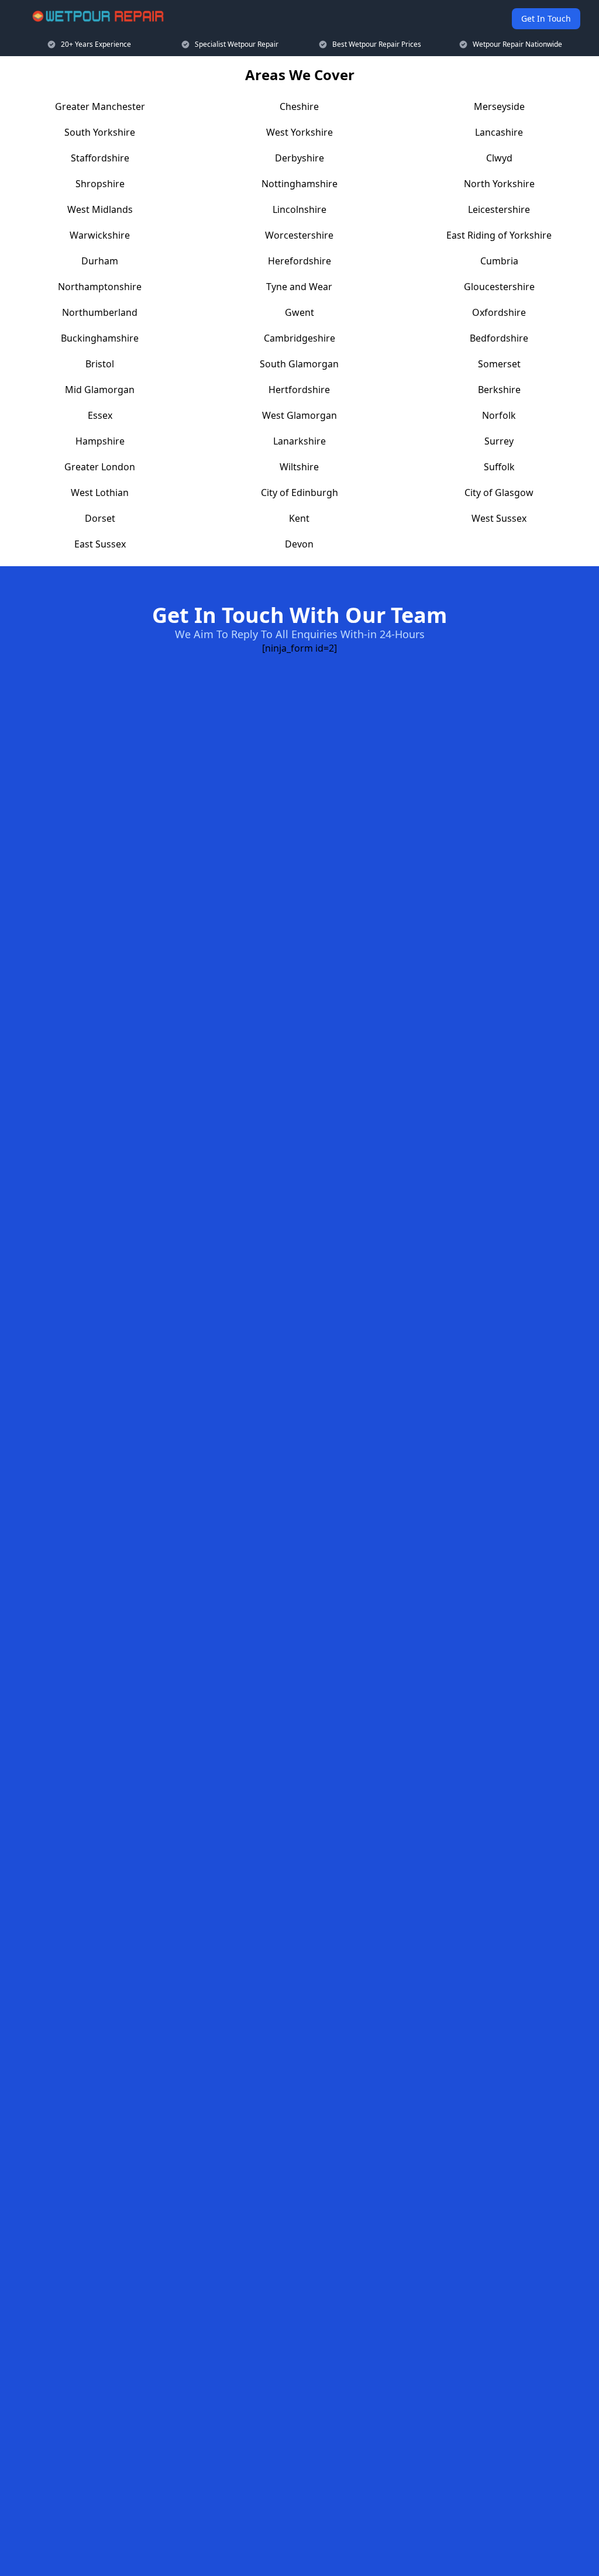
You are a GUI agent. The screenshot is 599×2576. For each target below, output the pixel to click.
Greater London (100, 467)
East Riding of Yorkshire (499, 235)
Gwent (299, 312)
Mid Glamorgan (100, 390)
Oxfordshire (499, 312)
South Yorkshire (100, 132)
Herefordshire (299, 261)
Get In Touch (546, 18)
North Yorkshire (499, 184)
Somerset (499, 364)
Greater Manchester (100, 106)
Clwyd (499, 158)
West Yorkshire (299, 132)
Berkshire (499, 390)
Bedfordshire (499, 338)
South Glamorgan (299, 364)
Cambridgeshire (299, 338)
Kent (299, 518)
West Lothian (100, 493)
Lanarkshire (299, 441)
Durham (100, 261)
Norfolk (499, 415)
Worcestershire (299, 235)
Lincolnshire (299, 209)
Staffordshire (100, 158)
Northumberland (100, 312)
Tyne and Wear (299, 287)
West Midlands (100, 209)
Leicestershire (499, 209)
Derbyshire (299, 158)
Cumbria (499, 261)
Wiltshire (299, 467)
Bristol (100, 364)
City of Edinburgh (299, 493)
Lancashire (499, 132)
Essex (100, 415)
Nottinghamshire (299, 184)
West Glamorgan (299, 415)
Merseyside (499, 106)
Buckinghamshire (100, 338)
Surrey (499, 441)
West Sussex (499, 518)
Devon (299, 544)
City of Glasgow (499, 493)
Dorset (100, 518)
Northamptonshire (100, 287)
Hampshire (100, 441)
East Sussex (100, 544)
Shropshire (100, 184)
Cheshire (299, 106)
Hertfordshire (299, 390)
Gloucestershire (499, 287)
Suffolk (499, 467)
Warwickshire (100, 235)
